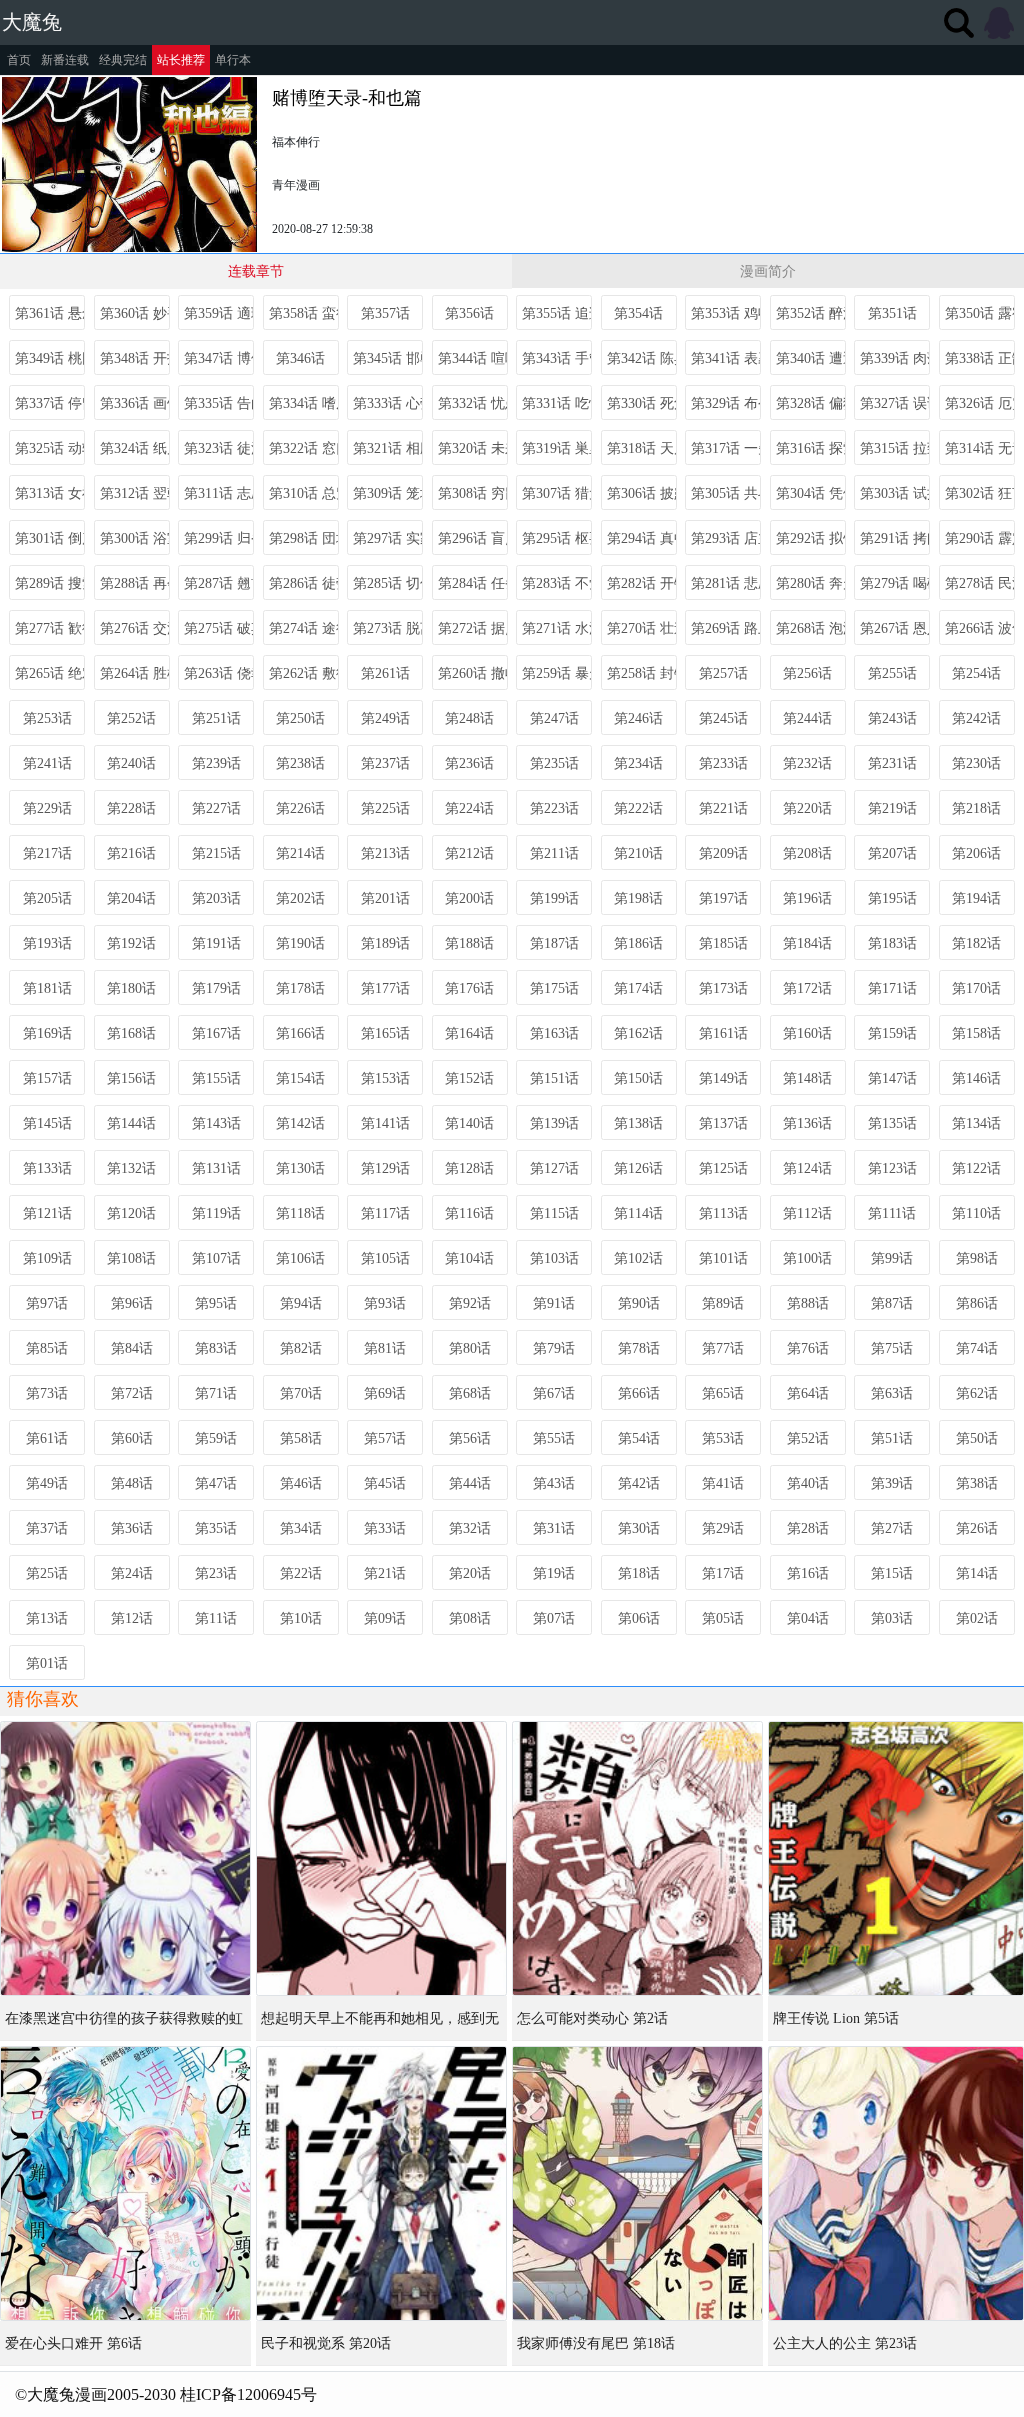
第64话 (808, 1393)
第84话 (132, 1348)
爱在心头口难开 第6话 (73, 2343)
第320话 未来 (473, 448)
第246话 (638, 718)
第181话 (47, 988)
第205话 (47, 898)
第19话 (554, 1573)
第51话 (892, 1438)
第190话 (300, 943)
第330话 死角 (642, 403)
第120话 (131, 1213)
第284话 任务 (473, 583)
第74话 (977, 1348)
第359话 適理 (219, 313)
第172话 (807, 988)
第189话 (385, 943)
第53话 (723, 1438)
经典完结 (123, 60)
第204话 (131, 898)
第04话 (808, 1618)
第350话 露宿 (980, 313)
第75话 (892, 1348)
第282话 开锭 (642, 583)
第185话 (723, 943)
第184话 (807, 943)
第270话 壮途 (642, 628)
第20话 (470, 1573)
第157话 (47, 1078)
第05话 (723, 1618)
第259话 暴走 (557, 673)
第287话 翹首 (219, 583)
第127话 (554, 1168)
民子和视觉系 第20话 (326, 2343)
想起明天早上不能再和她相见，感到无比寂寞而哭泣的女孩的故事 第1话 (380, 2026)
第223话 (554, 808)
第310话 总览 (304, 493)
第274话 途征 (304, 628)
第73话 (47, 1393)
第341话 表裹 (726, 358)
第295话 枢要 (557, 538)
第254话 (976, 673)
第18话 (639, 1573)
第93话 (385, 1303)
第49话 (47, 1483)
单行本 (233, 60)
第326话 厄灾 (980, 403)
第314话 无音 (980, 448)
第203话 (216, 898)
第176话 (469, 988)
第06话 (639, 1618)
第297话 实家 (388, 538)
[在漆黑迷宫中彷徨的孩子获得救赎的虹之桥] (125, 1858)
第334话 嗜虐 (304, 403)
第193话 (47, 943)
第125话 (723, 1168)
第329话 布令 (726, 403)
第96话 (132, 1303)
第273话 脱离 (388, 628)
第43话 (554, 1483)
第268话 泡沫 (811, 628)
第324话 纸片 (135, 448)
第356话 (469, 313)
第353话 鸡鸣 (726, 313)
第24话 (132, 1573)
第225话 (385, 808)
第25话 (47, 1573)
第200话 (469, 898)
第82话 (301, 1348)
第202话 (300, 898)
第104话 (469, 1258)
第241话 (47, 763)
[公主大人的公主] (896, 2183)
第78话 (639, 1348)
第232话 (807, 763)
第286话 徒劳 (304, 583)
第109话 (47, 1258)
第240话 (131, 763)
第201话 (385, 898)
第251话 (216, 718)
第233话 (723, 763)
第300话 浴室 (135, 538)
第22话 (301, 1573)
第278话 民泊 (980, 583)
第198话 (638, 898)
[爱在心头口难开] (125, 2183)
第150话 (638, 1078)
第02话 (977, 1618)
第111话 (892, 1213)
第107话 (216, 1258)
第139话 (554, 1123)
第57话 (385, 1438)
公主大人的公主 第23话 (845, 2343)
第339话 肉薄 (895, 358)
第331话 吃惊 (557, 403)
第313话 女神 (50, 493)
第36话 (132, 1528)
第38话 (977, 1483)
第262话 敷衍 (304, 673)
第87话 (892, 1303)
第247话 (554, 718)
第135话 (892, 1123)
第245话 (723, 718)
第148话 (807, 1078)
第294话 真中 (642, 538)
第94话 (301, 1303)
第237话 (385, 763)
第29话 (723, 1528)
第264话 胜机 (135, 673)
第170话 (976, 988)
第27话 (892, 1528)
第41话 (723, 1483)
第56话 (470, 1438)
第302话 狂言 (980, 493)
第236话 (469, 763)
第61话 (47, 1438)
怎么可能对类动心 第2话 (592, 2018)
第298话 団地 (304, 538)
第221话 (723, 808)
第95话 (216, 1303)
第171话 (892, 988)
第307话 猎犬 (557, 493)
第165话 (385, 1033)
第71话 (216, 1393)
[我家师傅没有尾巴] (637, 2183)
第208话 (807, 853)
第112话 (807, 1213)
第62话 (977, 1393)
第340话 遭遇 (811, 358)
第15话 (892, 1573)
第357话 (385, 313)
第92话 (470, 1303)
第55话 (554, 1438)
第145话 (47, 1123)
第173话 (723, 988)
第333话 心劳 (388, 403)
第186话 (638, 943)
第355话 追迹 (557, 313)
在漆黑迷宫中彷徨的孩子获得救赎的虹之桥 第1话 (124, 2026)
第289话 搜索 (50, 583)
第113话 (723, 1213)
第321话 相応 (388, 448)
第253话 (47, 718)
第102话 (638, 1258)
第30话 (639, 1528)
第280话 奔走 (811, 583)
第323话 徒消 (219, 448)
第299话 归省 (219, 538)
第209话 (723, 853)
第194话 (976, 898)
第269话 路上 (726, 628)
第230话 (976, 763)
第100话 (807, 1258)
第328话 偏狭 (811, 403)
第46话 (301, 1483)
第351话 (892, 313)
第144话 (131, 1123)
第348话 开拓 (135, 358)
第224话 (469, 808)
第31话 (554, 1528)
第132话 (131, 1168)
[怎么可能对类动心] (637, 1858)
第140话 (469, 1123)
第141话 (385, 1123)
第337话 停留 (50, 403)
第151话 (554, 1078)
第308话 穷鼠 (473, 493)
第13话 (47, 1618)
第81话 (385, 1348)
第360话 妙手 (135, 313)
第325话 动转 (50, 448)
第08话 (470, 1618)
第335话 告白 (219, 403)
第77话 (723, 1348)
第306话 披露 (642, 493)
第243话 (892, 718)
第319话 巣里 (557, 448)
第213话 (385, 853)
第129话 (385, 1168)
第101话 (723, 1258)
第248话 (469, 718)
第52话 (808, 1438)
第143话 (216, 1123)
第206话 (976, 853)
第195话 (892, 898)
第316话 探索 (811, 448)
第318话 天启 (642, 448)
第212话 (469, 853)
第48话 (132, 1483)
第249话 (385, 718)
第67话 (554, 1393)
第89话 (723, 1303)
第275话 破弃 (219, 628)
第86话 (977, 1303)
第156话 (131, 1078)
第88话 (808, 1303)
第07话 (554, 1618)
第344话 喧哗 (473, 358)
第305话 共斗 (726, 493)
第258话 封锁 (642, 673)
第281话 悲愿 (726, 583)
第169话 (47, 1033)
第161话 (723, 1033)
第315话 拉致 (895, 448)
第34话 (301, 1528)
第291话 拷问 (895, 538)
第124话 (807, 1168)
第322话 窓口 (304, 448)
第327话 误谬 (895, 403)
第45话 (385, 1483)
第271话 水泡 (557, 628)
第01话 (47, 1663)
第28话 (808, 1528)
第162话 (638, 1033)
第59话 (216, 1438)
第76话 (808, 1348)
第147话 (892, 1078)
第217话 (47, 853)
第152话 (469, 1078)
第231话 (892, 763)
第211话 (554, 853)
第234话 (638, 763)
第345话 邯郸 (388, 358)
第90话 (639, 1303)
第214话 (300, 853)
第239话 (216, 763)
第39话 (892, 1483)
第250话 (300, 718)
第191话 (216, 943)
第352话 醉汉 (811, 313)
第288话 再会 (135, 583)
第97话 (47, 1303)
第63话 (892, 1393)
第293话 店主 (726, 538)
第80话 (470, 1348)
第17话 (723, 1573)
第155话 (216, 1078)
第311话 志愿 (219, 493)
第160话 (807, 1033)
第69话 (385, 1393)
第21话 (385, 1573)
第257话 (723, 673)
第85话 (47, 1348)
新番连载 (65, 60)
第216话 (131, 853)
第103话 (554, 1258)
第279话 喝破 (895, 583)
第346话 (300, 358)
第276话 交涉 (135, 628)
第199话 (554, 898)
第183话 (892, 943)
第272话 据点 (473, 628)
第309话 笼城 (388, 493)
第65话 (723, 1393)
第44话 (470, 1483)
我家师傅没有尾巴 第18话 (596, 2343)
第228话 (131, 808)
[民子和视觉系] (381, 2183)
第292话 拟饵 (811, 538)
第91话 (554, 1303)
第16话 (808, 1573)
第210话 (638, 853)
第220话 (807, 808)
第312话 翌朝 (135, 493)
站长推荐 (181, 60)
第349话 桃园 (50, 358)
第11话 (216, 1618)
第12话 (132, 1618)
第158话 (976, 1033)
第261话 (385, 673)
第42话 (639, 1483)
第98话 (977, 1258)
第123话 (892, 1168)
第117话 (385, 1213)
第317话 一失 (726, 448)
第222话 (638, 808)
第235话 (554, 763)
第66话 (639, 1393)
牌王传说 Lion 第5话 (836, 2018)
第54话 (639, 1438)
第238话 (300, 763)
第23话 (216, 1573)
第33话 (385, 1528)
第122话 (976, 1168)
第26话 (977, 1528)
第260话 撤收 (473, 673)
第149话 (723, 1078)
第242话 (976, 718)
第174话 (638, 988)
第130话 (300, 1168)
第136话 (807, 1123)
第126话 (638, 1168)
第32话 (470, 1528)
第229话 (47, 808)
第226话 (300, 808)
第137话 (723, 1123)
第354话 (638, 313)
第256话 (807, 673)
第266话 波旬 (980, 628)
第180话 (131, 988)
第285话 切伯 (388, 583)
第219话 (892, 808)
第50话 (977, 1438)
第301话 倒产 (50, 538)
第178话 (300, 988)
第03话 (892, 1618)
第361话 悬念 (50, 313)
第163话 (554, 1033)
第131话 (216, 1168)
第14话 (977, 1573)
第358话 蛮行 (304, 313)
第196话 (807, 898)
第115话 (554, 1213)
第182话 (976, 943)
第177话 (385, 988)
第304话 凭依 (811, 493)
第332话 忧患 (473, 403)
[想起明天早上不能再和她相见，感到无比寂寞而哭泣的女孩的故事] (381, 1858)
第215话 (216, 853)
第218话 (976, 808)
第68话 (470, 1393)
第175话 (554, 988)
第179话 (216, 988)
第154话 (300, 1078)
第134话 (976, 1123)
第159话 (892, 1033)
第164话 (469, 1033)
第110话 (976, 1213)
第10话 (301, 1618)
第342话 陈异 (642, 358)
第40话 (808, 1483)
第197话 (723, 898)
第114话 (638, 1213)
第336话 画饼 (135, 403)
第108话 (131, 1258)
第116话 (469, 1213)
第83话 (216, 1348)
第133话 (47, 1168)
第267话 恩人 (895, 628)
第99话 (892, 1258)
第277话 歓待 (50, 628)
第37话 (47, 1528)
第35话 (216, 1528)
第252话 (131, 718)
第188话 (469, 943)
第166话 (300, 1033)
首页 (19, 60)
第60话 (132, 1438)
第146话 (976, 1078)
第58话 (301, 1438)
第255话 (892, 673)
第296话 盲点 (473, 538)
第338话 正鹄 (980, 358)
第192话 (131, 943)
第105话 (385, 1258)
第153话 (385, 1078)
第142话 (300, 1123)
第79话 (554, 1348)
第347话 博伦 (219, 358)
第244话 (807, 718)
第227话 (216, 808)
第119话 (216, 1213)
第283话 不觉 (557, 583)
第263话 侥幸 (219, 673)
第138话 (638, 1123)
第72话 (132, 1393)
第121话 (47, 1213)
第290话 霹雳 (980, 538)
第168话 (131, 1033)
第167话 (216, 1033)
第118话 (300, 1213)
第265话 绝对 (50, 673)
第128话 (469, 1168)
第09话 (385, 1618)
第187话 (554, 943)
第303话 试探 (895, 493)
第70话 (301, 1393)
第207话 (892, 853)
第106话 (300, 1258)
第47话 (216, 1483)
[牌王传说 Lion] (896, 1858)
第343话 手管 (557, 358)
